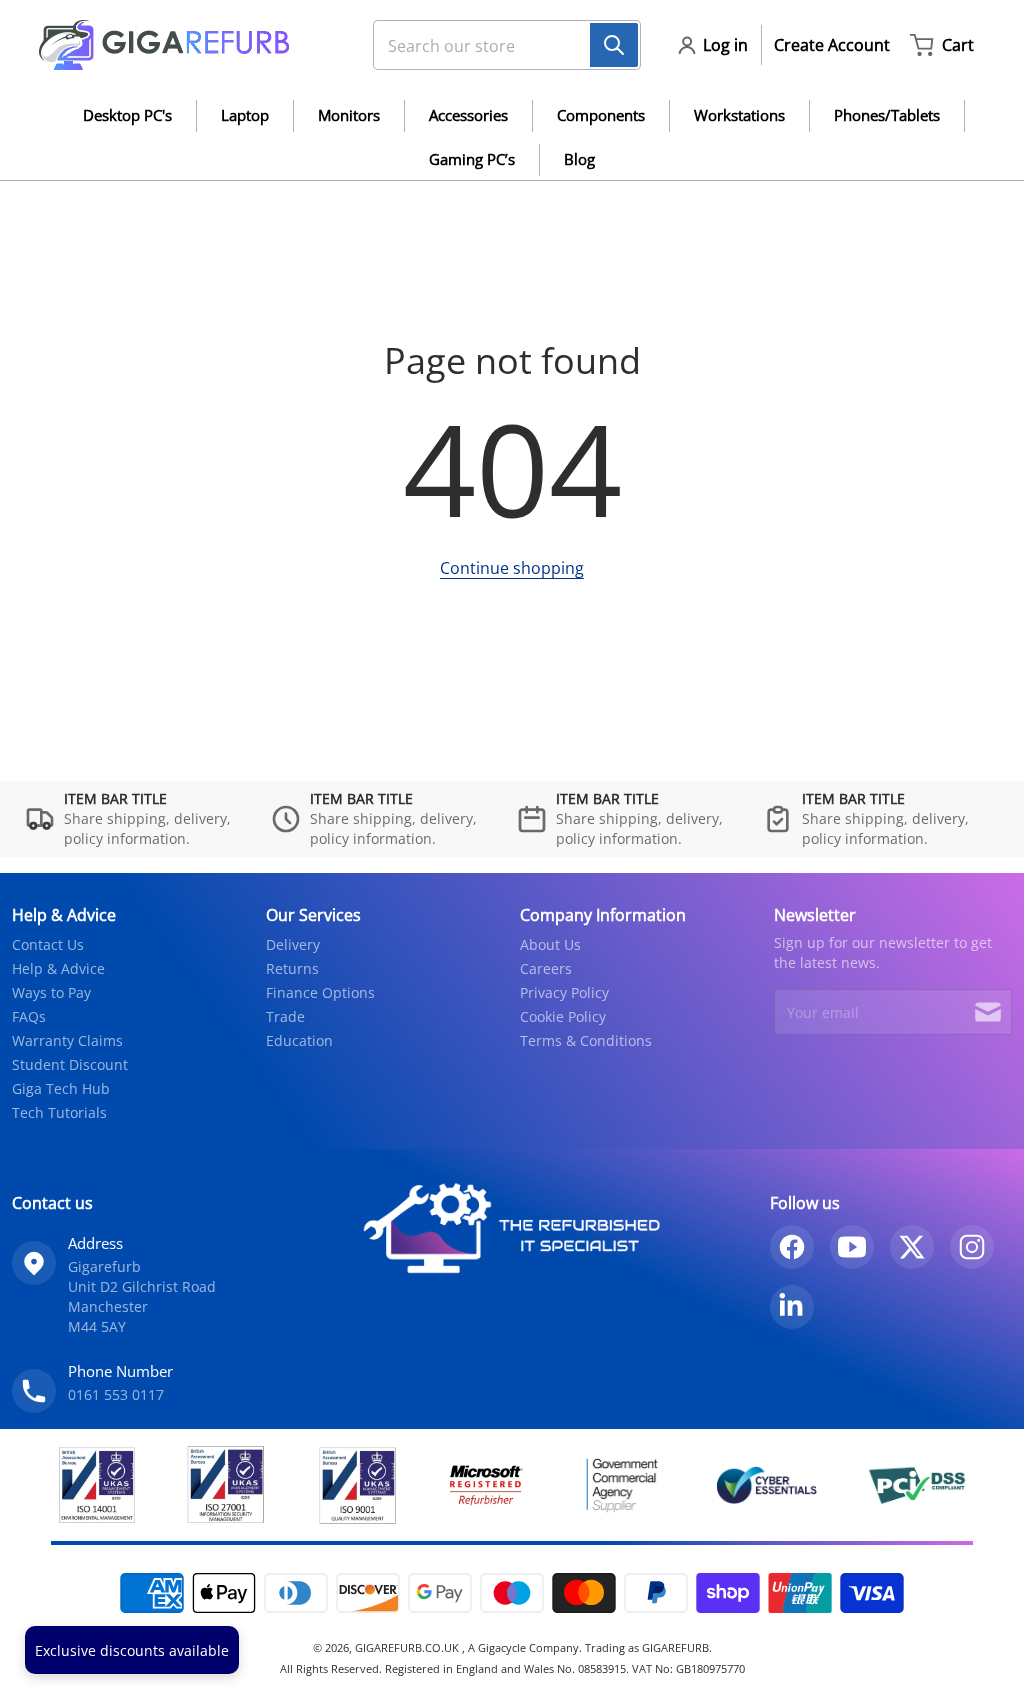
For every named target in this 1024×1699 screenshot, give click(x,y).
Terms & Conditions (586, 1040)
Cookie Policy (563, 1016)
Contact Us (48, 944)
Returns (292, 968)
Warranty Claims (67, 1040)
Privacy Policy (564, 992)
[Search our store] (614, 45)
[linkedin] (792, 1307)
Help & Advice (58, 968)
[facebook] (792, 1247)
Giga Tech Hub (61, 1088)
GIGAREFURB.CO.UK (408, 1647)
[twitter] (912, 1247)
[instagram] (972, 1247)
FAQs (29, 1016)
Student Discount (70, 1064)
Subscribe (988, 1012)
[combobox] (499, 45)
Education (299, 1040)
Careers (546, 968)
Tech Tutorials (59, 1112)
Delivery (293, 944)
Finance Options (320, 992)
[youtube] (852, 1247)
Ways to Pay (51, 992)
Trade (285, 1016)
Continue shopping (512, 568)
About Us (550, 944)
